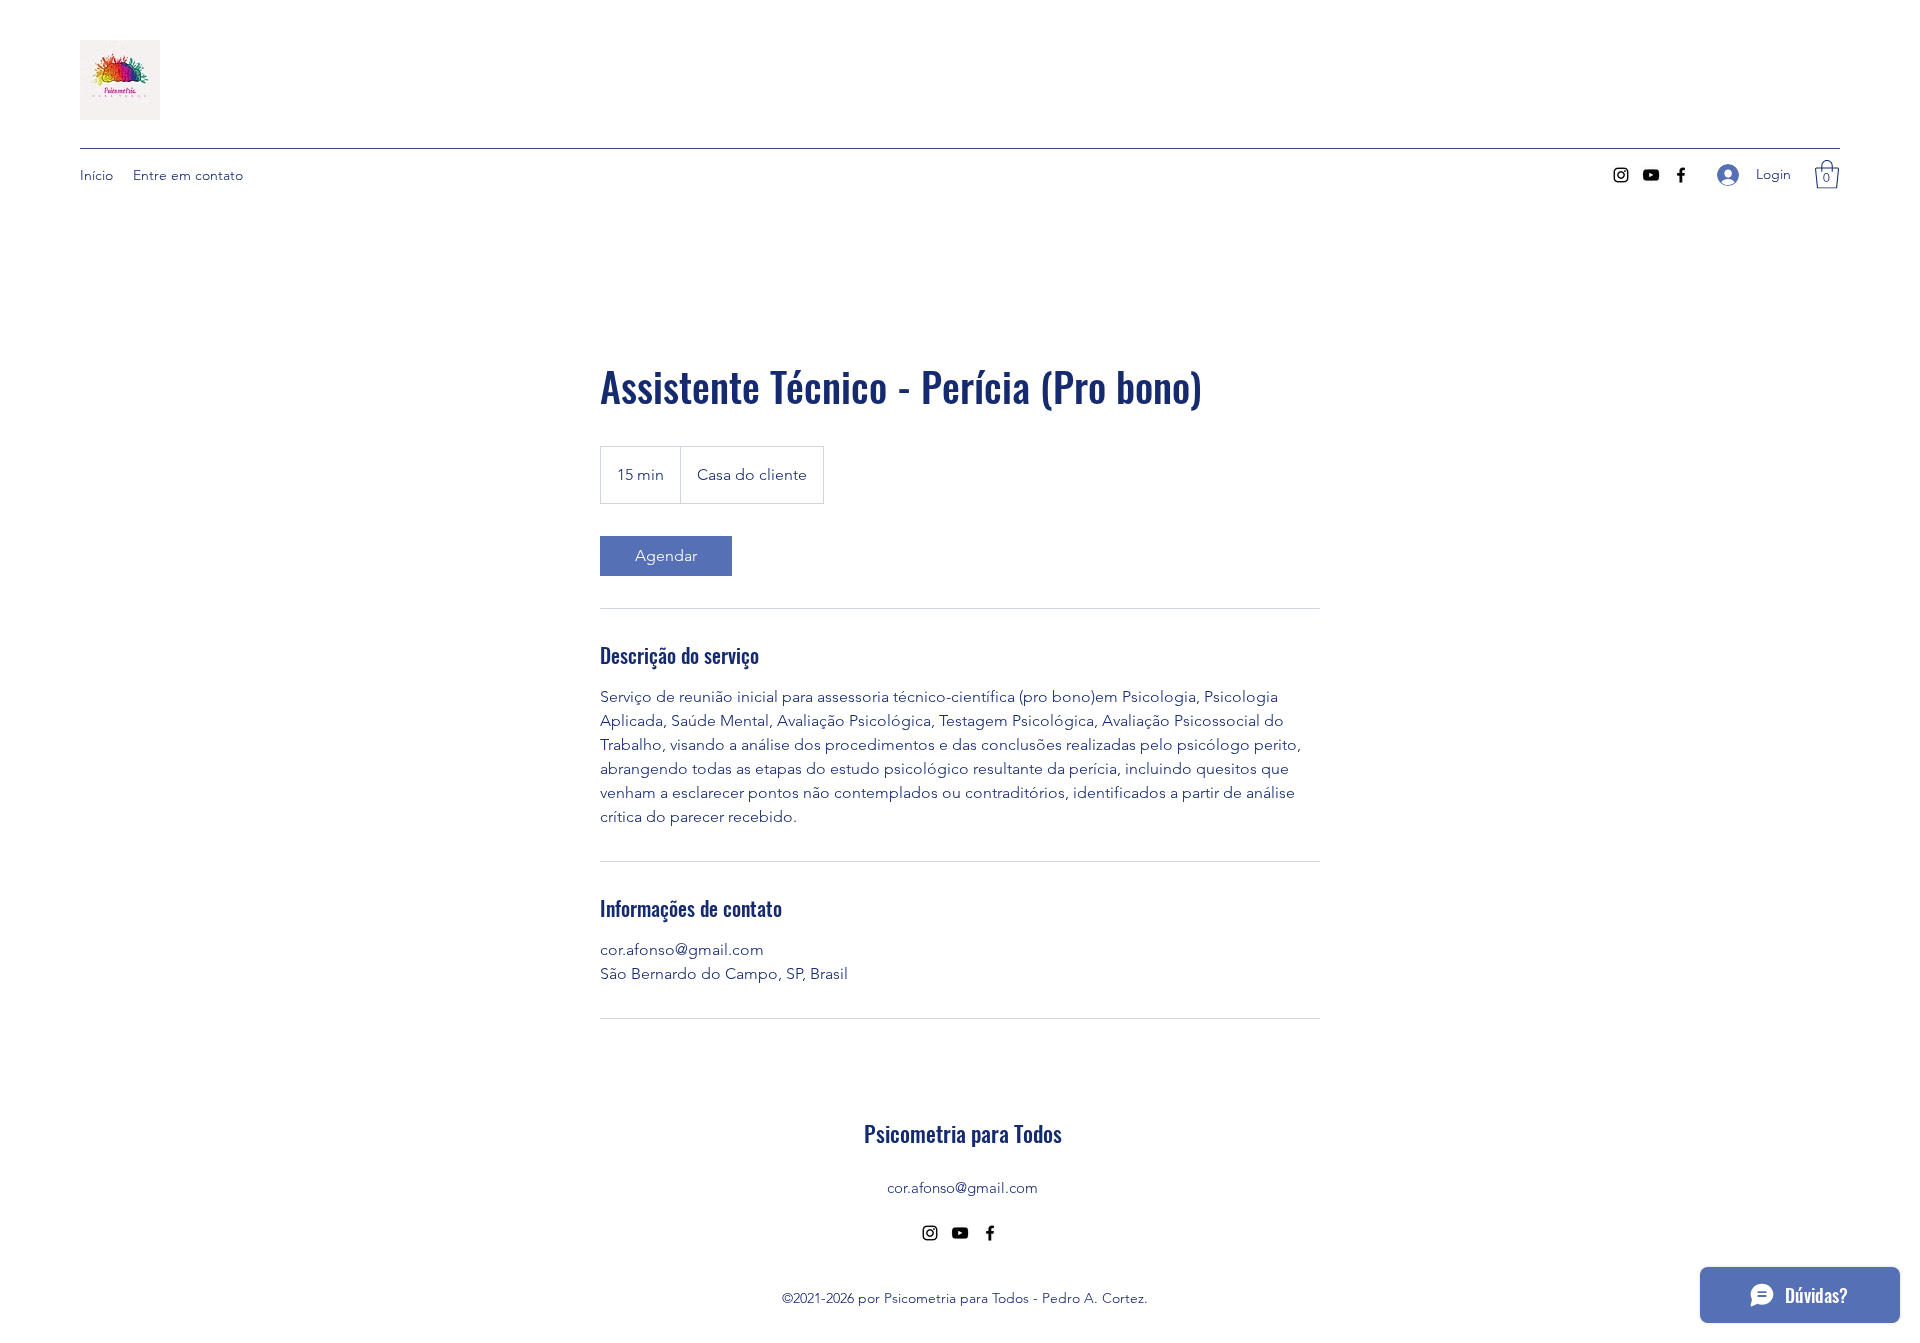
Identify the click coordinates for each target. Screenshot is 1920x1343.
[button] (1827, 174)
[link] (666, 556)
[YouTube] (1651, 175)
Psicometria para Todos (963, 1133)
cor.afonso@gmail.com (962, 1187)
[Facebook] (1681, 175)
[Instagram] (1621, 175)
